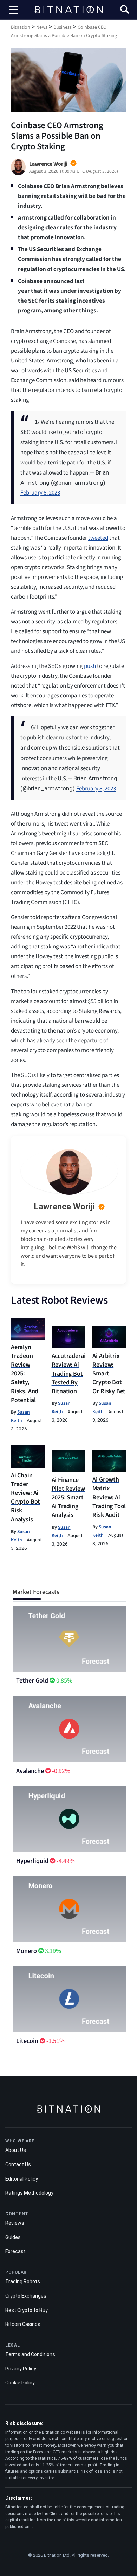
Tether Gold (32, 1681)
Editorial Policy (22, 2179)
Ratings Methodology (29, 2193)
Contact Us (18, 2164)
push (90, 666)
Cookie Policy (20, 2383)
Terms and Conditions (30, 2354)
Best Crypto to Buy (27, 2310)
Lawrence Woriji (64, 1207)
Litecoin (27, 2041)
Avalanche (30, 1771)
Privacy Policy (21, 2369)
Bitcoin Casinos (23, 2324)
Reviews (15, 2223)
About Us (16, 2150)
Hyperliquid (32, 1861)
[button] (125, 10)
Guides (13, 2237)
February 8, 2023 (40, 493)
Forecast (15, 2251)
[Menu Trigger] (14, 10)
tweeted (98, 538)
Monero (27, 1951)
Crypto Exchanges (26, 2296)
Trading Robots (23, 2281)
